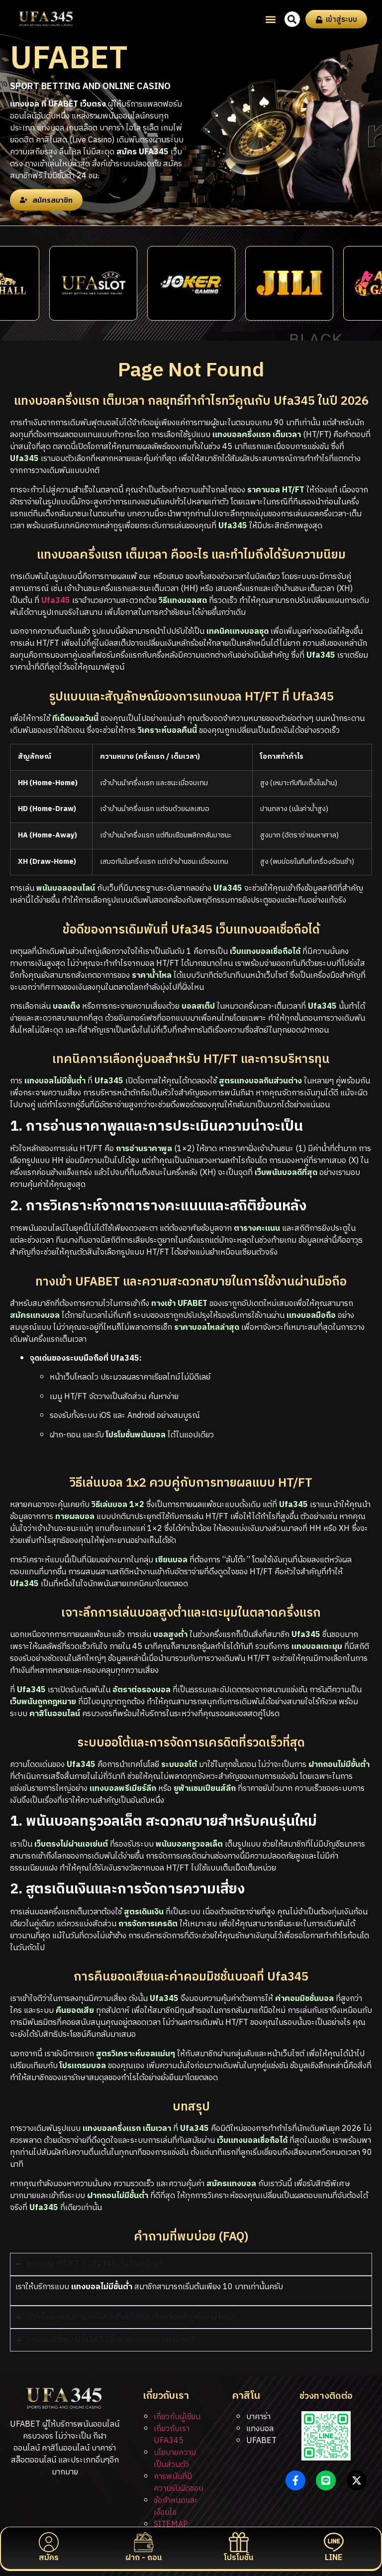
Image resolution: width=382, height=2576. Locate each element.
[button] (271, 19)
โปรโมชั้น (239, 2558)
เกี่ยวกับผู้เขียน (177, 2417)
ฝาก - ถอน (143, 2558)
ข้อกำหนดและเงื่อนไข (176, 2507)
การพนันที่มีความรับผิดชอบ (179, 2483)
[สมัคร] (49, 2542)
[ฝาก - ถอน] (144, 2542)
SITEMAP (171, 2524)
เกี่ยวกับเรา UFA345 (172, 2435)
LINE (334, 2558)
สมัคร (49, 2558)
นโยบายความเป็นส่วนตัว (175, 2459)
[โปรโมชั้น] (239, 2542)
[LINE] (334, 2542)
